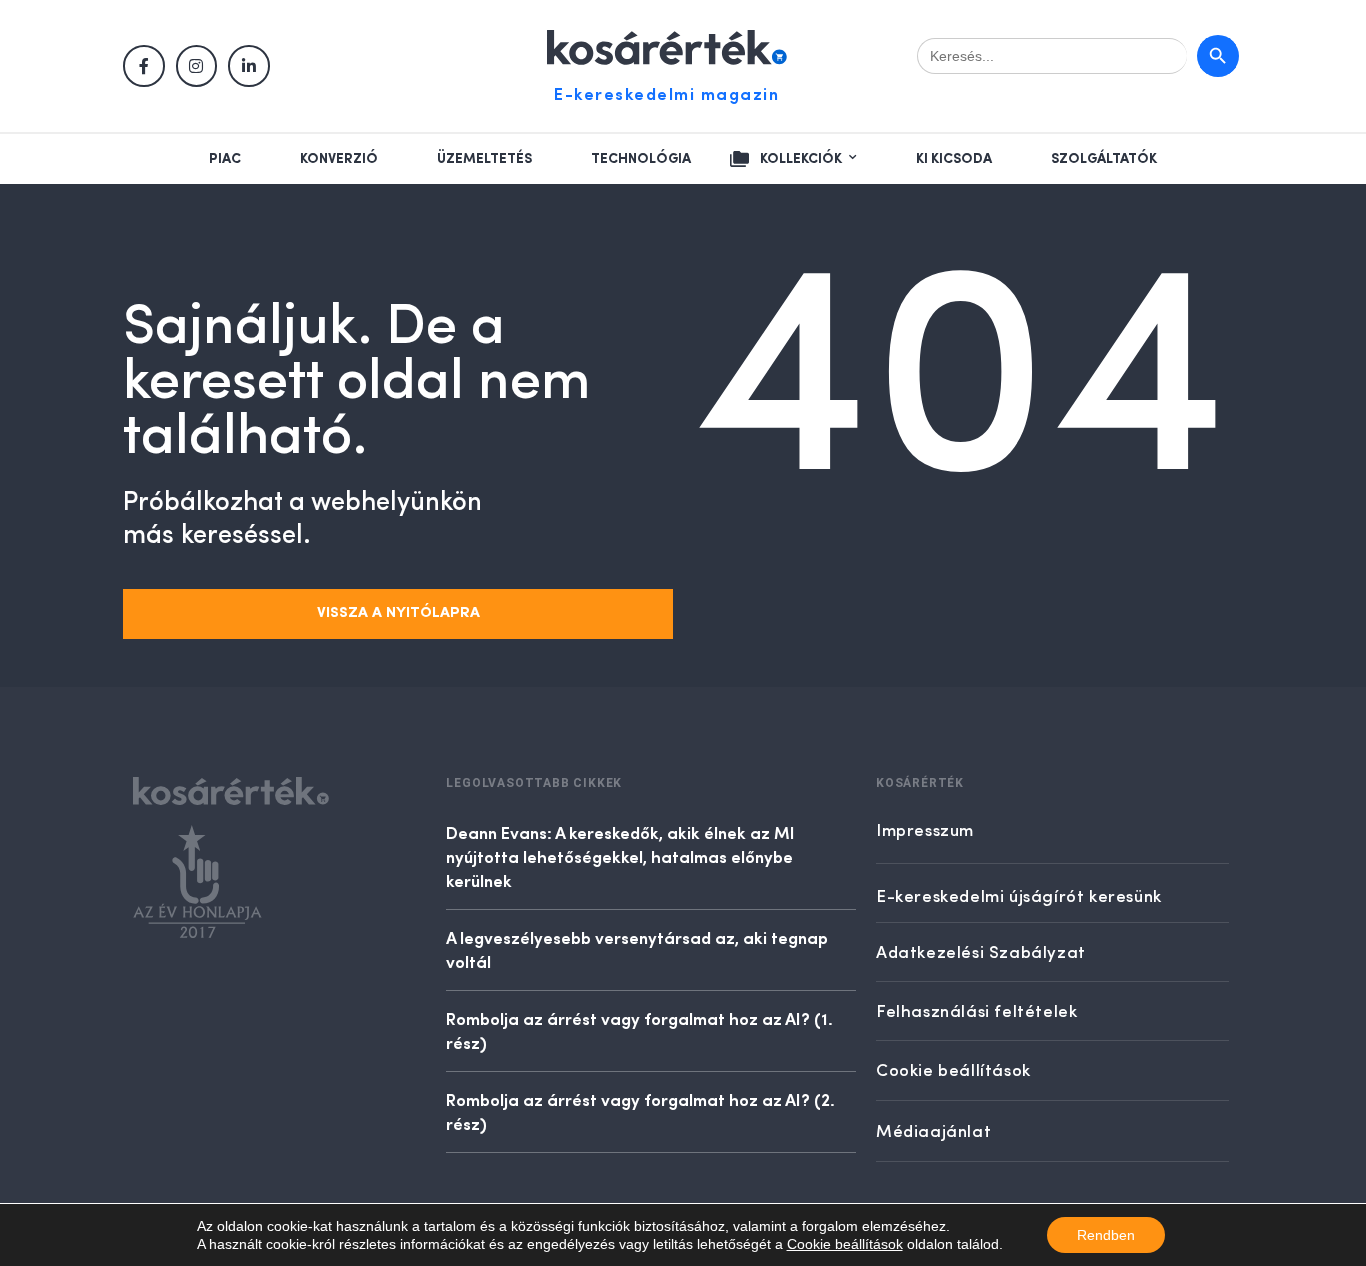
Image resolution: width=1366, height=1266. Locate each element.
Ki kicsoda (954, 159)
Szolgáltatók (1104, 159)
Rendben (1106, 1235)
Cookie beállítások (845, 1244)
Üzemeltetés (484, 159)
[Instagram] (197, 66)
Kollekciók (801, 159)
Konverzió (339, 159)
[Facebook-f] (144, 66)
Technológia (641, 159)
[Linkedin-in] (249, 66)
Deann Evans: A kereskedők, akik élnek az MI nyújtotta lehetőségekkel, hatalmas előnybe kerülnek (620, 856)
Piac (225, 159)
